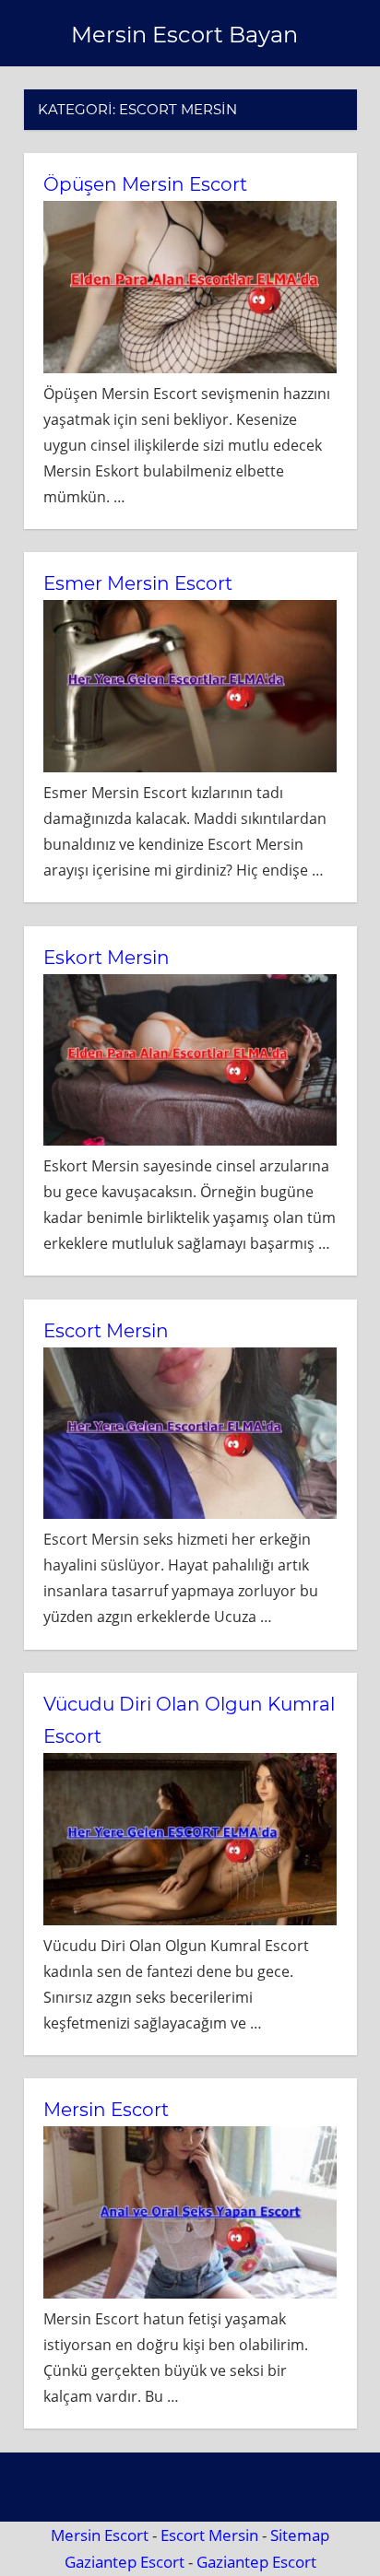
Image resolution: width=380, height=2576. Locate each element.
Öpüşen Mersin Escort (145, 184)
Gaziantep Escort (125, 2562)
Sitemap (300, 2535)
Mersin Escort (106, 2110)
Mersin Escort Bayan (184, 35)
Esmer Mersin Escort (138, 583)
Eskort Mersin (107, 958)
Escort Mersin (106, 1331)
